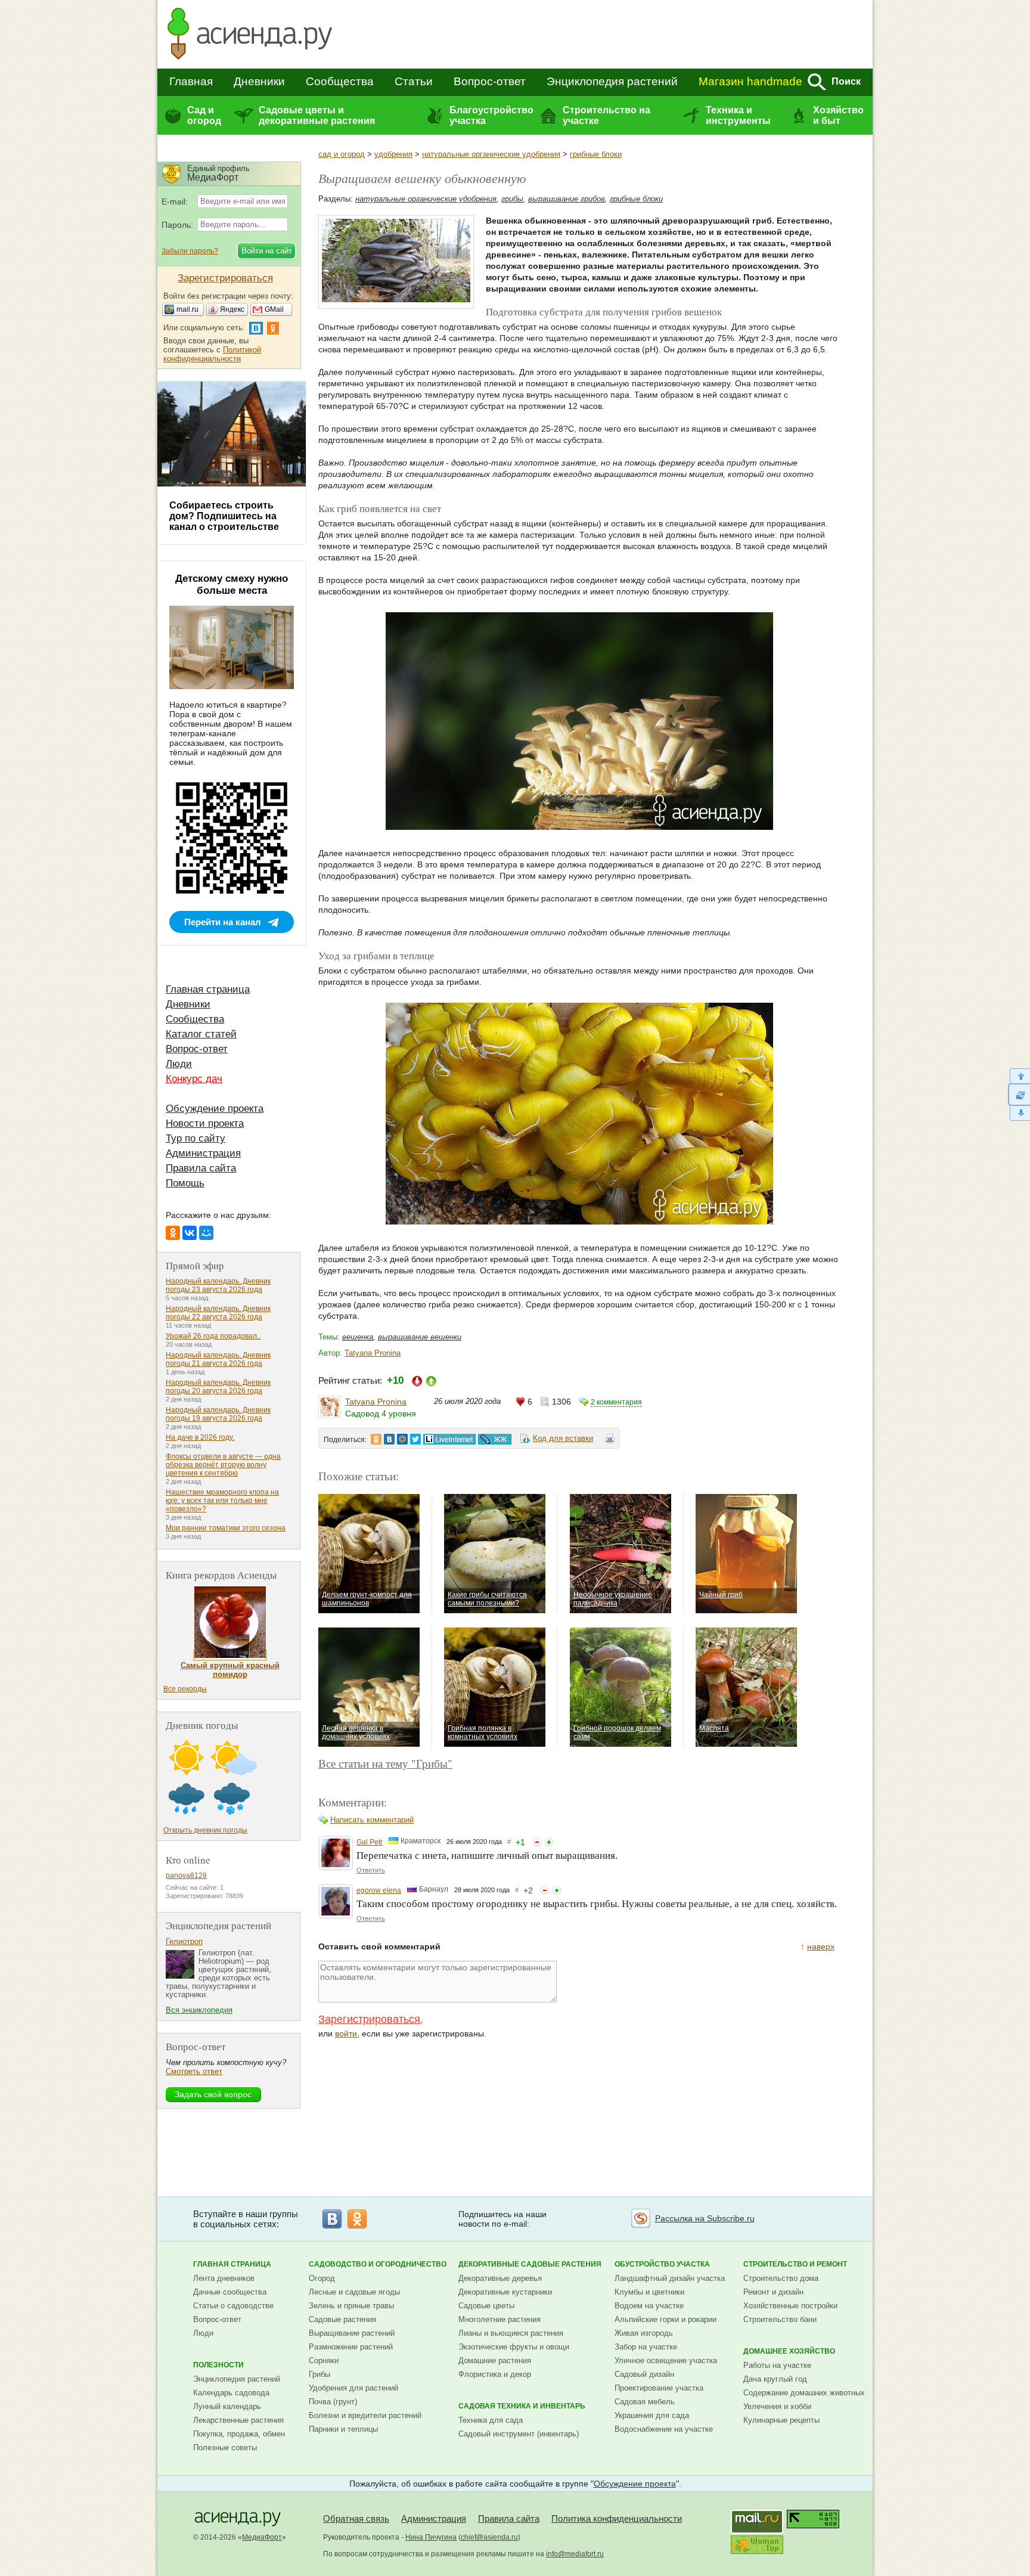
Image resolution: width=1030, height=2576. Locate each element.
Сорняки (324, 2360)
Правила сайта (201, 1168)
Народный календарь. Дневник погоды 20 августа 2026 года (218, 1387)
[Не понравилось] (537, 1842)
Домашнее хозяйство (789, 2351)
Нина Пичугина (431, 2537)
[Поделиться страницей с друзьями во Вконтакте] (389, 1439)
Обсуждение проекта (215, 1109)
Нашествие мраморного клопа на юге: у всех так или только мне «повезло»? (222, 1501)
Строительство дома (781, 2278)
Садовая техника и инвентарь (522, 2406)
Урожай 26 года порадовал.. (213, 1336)
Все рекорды (185, 1689)
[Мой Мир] (206, 1233)
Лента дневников (224, 2278)
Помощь (185, 1183)
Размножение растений (351, 2347)
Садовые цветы (486, 2306)
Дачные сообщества (230, 2292)
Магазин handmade (750, 81)
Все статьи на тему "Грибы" (385, 1763)
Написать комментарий (372, 1820)
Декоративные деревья (500, 2278)
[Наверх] (1019, 1076)
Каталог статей (201, 1034)
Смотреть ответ (194, 2071)
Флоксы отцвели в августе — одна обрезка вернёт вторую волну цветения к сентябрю (223, 1465)
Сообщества (340, 81)
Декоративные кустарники (505, 2292)
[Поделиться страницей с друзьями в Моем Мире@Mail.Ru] (402, 1439)
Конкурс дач (194, 1079)
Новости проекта (205, 1123)
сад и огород (342, 154)
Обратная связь (356, 2518)
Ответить (371, 1870)
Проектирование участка (659, 2388)
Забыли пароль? (190, 251)
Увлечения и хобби (777, 2406)
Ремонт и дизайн (773, 2292)
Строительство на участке (606, 115)
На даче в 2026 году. (200, 1437)
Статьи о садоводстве (233, 2306)
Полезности (218, 2365)
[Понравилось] (549, 1842)
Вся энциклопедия (199, 2010)
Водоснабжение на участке (664, 2429)
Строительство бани (780, 2319)
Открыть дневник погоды (205, 1830)
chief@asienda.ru (489, 2537)
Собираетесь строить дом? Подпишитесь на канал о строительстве (224, 516)
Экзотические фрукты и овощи (514, 2347)
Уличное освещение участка (666, 2360)
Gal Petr (370, 1842)
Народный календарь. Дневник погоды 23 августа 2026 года (218, 1285)
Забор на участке (646, 2347)
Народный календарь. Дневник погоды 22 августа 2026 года (218, 1313)
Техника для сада (491, 2420)
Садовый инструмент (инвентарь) (519, 2434)
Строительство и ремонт (795, 2264)
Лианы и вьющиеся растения (511, 2333)
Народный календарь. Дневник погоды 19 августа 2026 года (218, 1414)
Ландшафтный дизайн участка (670, 2278)
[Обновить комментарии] (1019, 1095)
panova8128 (186, 1876)
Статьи (414, 81)
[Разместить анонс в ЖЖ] (495, 1439)
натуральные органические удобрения (491, 154)
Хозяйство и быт (838, 115)
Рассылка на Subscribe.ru (705, 2218)
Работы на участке (777, 2365)
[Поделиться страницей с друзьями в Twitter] (415, 1439)
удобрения (393, 154)
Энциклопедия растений (612, 81)
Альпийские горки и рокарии (666, 2319)
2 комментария (616, 1402)
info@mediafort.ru (575, 2554)
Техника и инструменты (738, 115)
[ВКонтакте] (190, 1233)
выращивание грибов (567, 199)
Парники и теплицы (343, 2429)
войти (346, 2033)
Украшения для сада (652, 2415)
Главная (191, 81)
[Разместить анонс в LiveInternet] (449, 1439)
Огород (322, 2278)
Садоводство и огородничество (378, 2264)
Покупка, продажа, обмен (239, 2434)
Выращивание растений (352, 2333)
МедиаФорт (262, 2537)
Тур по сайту (196, 1138)
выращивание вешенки (420, 1337)
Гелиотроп (184, 1941)
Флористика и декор (495, 2374)
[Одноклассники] (173, 1233)
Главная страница (208, 989)
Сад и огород (204, 115)
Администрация (203, 1153)
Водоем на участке (649, 2306)
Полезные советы (225, 2448)
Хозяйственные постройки (790, 2306)
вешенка (358, 1337)
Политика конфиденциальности (617, 2518)
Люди (179, 1064)
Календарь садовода (231, 2393)
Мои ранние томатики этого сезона (226, 1528)
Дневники (259, 81)
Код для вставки (563, 1438)
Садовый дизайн (644, 2374)
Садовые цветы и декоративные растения (317, 115)
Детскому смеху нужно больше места (232, 585)
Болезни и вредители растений (365, 2415)
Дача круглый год (775, 2379)
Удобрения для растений (353, 2388)
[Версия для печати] (610, 1440)
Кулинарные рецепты (781, 2420)
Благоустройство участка (491, 115)
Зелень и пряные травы (351, 2306)
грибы (512, 199)
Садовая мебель (645, 2402)
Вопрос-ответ (490, 81)
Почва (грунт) (333, 2402)
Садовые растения (342, 2319)
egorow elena (379, 1890)
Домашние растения (495, 2360)
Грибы (319, 2374)
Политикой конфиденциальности (212, 354)
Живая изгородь (644, 2333)
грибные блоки (596, 154)
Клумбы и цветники (649, 2292)
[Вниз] (1019, 1113)
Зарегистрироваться (369, 2019)
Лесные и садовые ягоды (354, 2292)
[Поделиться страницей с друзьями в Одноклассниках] (376, 1439)
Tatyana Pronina (373, 1353)
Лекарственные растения (238, 2420)
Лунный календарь (227, 2406)
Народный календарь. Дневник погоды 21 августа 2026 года (218, 1359)
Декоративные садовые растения (530, 2264)
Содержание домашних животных (804, 2393)
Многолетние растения (500, 2319)
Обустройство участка (662, 2264)
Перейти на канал (223, 922)
